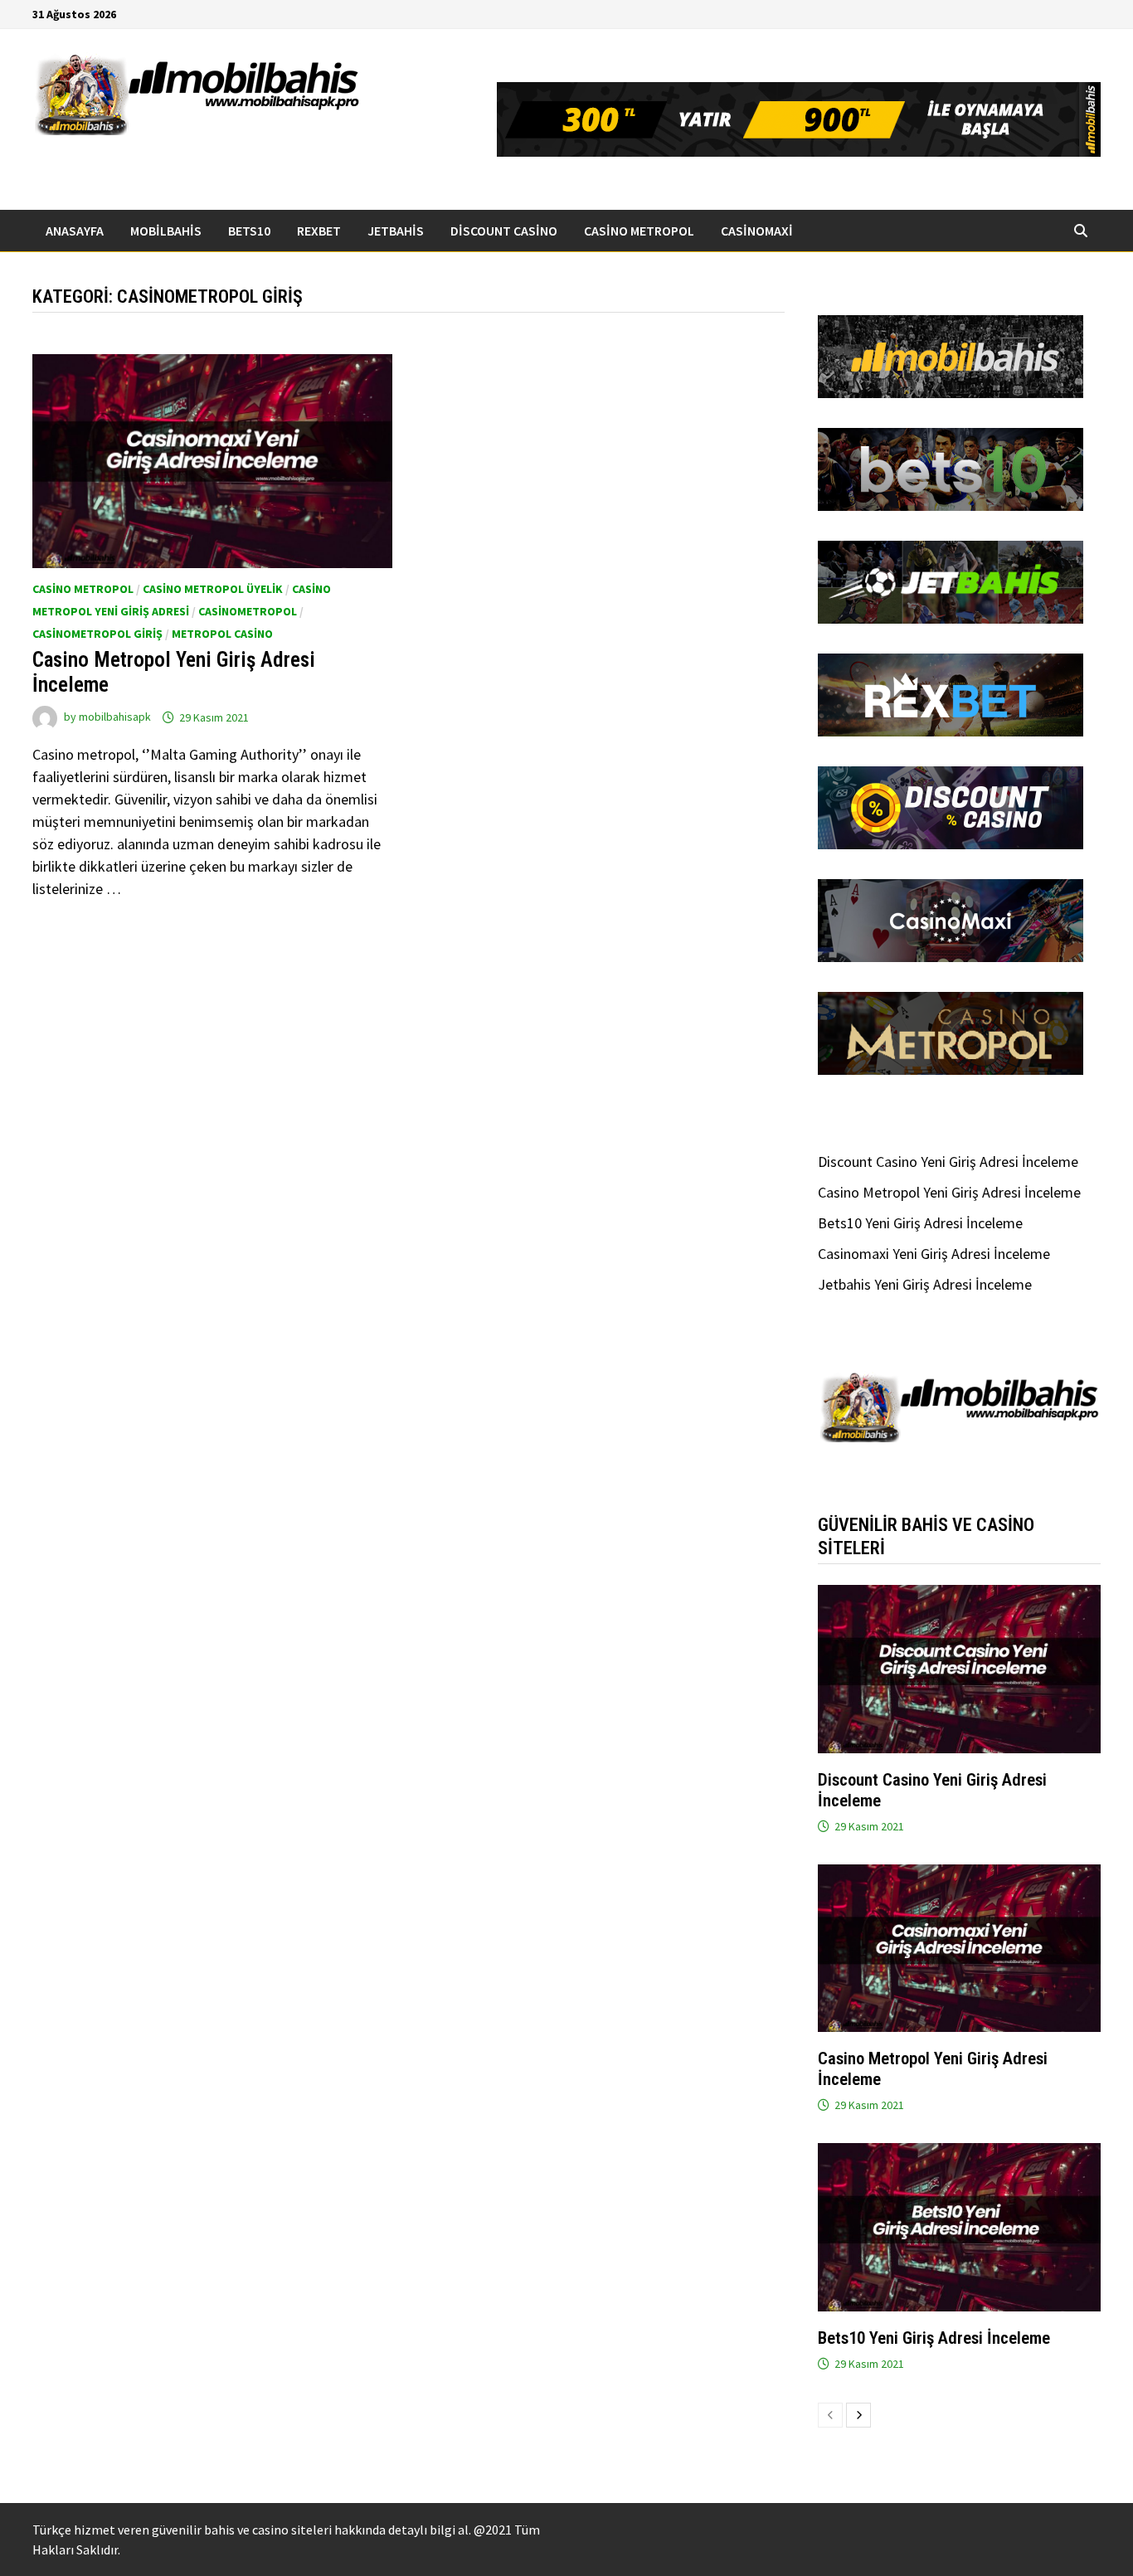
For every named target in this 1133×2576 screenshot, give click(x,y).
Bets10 (249, 231)
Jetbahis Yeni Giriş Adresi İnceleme (925, 1284)
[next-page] (858, 2415)
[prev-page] (830, 2415)
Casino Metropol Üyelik (213, 589)
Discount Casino (504, 231)
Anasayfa (75, 231)
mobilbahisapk (115, 717)
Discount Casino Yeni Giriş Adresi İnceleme (948, 1162)
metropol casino (222, 634)
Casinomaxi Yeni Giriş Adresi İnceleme (934, 1254)
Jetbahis (396, 231)
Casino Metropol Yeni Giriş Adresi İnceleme (949, 1192)
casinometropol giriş (97, 634)
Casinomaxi (757, 231)
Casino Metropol (639, 231)
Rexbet (319, 231)
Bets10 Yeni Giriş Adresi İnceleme (920, 1223)
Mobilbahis (166, 231)
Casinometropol (248, 611)
